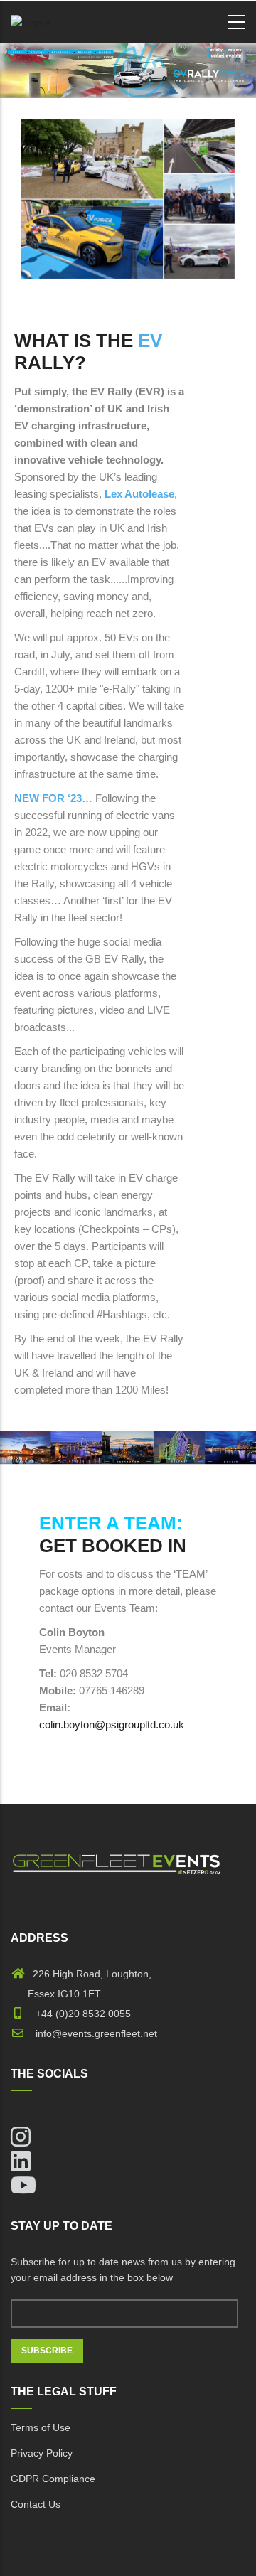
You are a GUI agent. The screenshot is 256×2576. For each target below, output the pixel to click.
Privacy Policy (42, 2453)
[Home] (31, 20)
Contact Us (36, 2504)
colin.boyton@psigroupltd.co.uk (112, 1725)
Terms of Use (41, 2427)
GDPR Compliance (53, 2479)
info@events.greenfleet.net (92, 2033)
